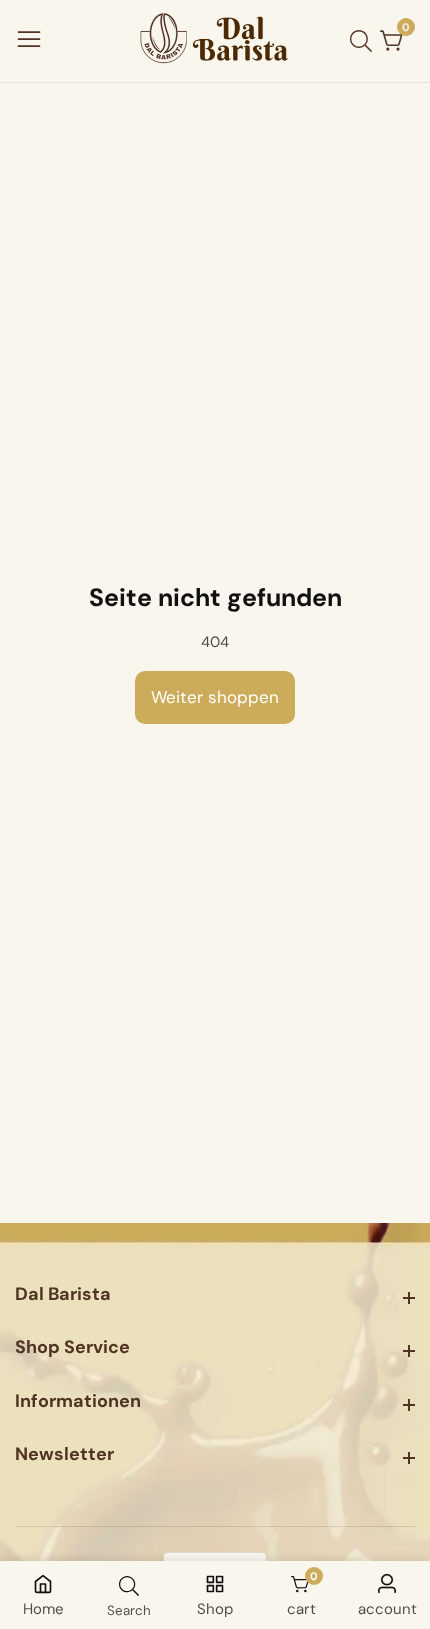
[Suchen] (365, 41)
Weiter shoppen (215, 697)
